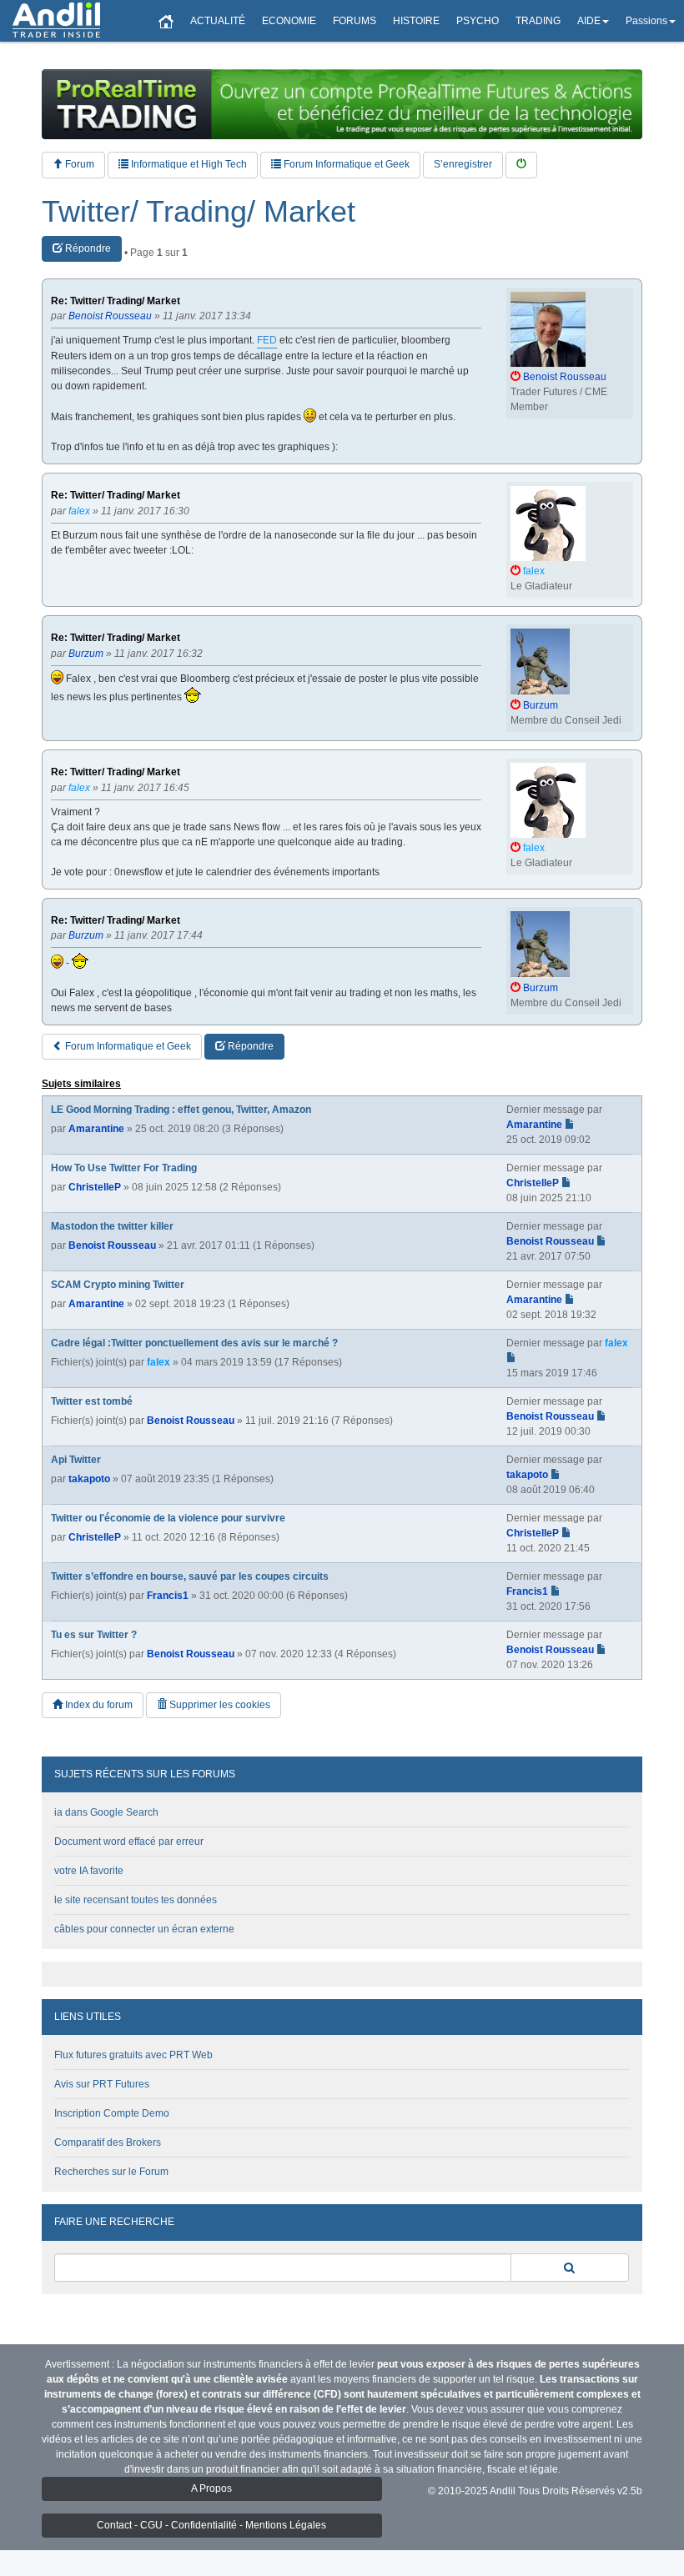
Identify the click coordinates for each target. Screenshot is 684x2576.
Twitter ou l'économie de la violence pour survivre (168, 1518)
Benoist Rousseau (112, 1245)
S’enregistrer (463, 164)
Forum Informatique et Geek (345, 164)
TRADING (538, 21)
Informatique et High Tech (188, 164)
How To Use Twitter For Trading (124, 1168)
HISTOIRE (416, 21)
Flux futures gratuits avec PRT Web (133, 2055)
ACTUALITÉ (218, 21)
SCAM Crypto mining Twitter (118, 1285)
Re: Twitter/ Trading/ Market (116, 301)
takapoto (89, 1479)
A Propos (211, 2488)
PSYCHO (478, 21)
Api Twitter (76, 1460)
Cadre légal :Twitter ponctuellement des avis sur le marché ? (194, 1343)
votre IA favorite (89, 1871)
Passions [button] (646, 21)
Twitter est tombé (92, 1401)
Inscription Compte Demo (112, 2113)
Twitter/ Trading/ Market (199, 212)
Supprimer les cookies (219, 1705)
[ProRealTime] (342, 104)
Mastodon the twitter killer (112, 1226)
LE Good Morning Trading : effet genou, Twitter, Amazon (181, 1110)
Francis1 (168, 1596)
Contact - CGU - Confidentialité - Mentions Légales (211, 2525)
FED (267, 340)
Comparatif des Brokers (108, 2142)
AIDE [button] (589, 21)
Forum (78, 164)
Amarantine (96, 1129)
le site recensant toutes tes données (136, 1900)
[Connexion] (521, 165)
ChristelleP (95, 1187)
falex (158, 1362)
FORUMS (355, 21)
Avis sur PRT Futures (102, 2084)
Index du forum (98, 1705)
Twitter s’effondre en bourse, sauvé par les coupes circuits (190, 1576)
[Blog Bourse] (56, 21)
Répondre (87, 248)
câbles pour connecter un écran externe (144, 1929)
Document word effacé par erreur (129, 1842)
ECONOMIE (289, 21)
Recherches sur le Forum (111, 2172)
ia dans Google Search (106, 1812)
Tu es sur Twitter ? (94, 1635)
